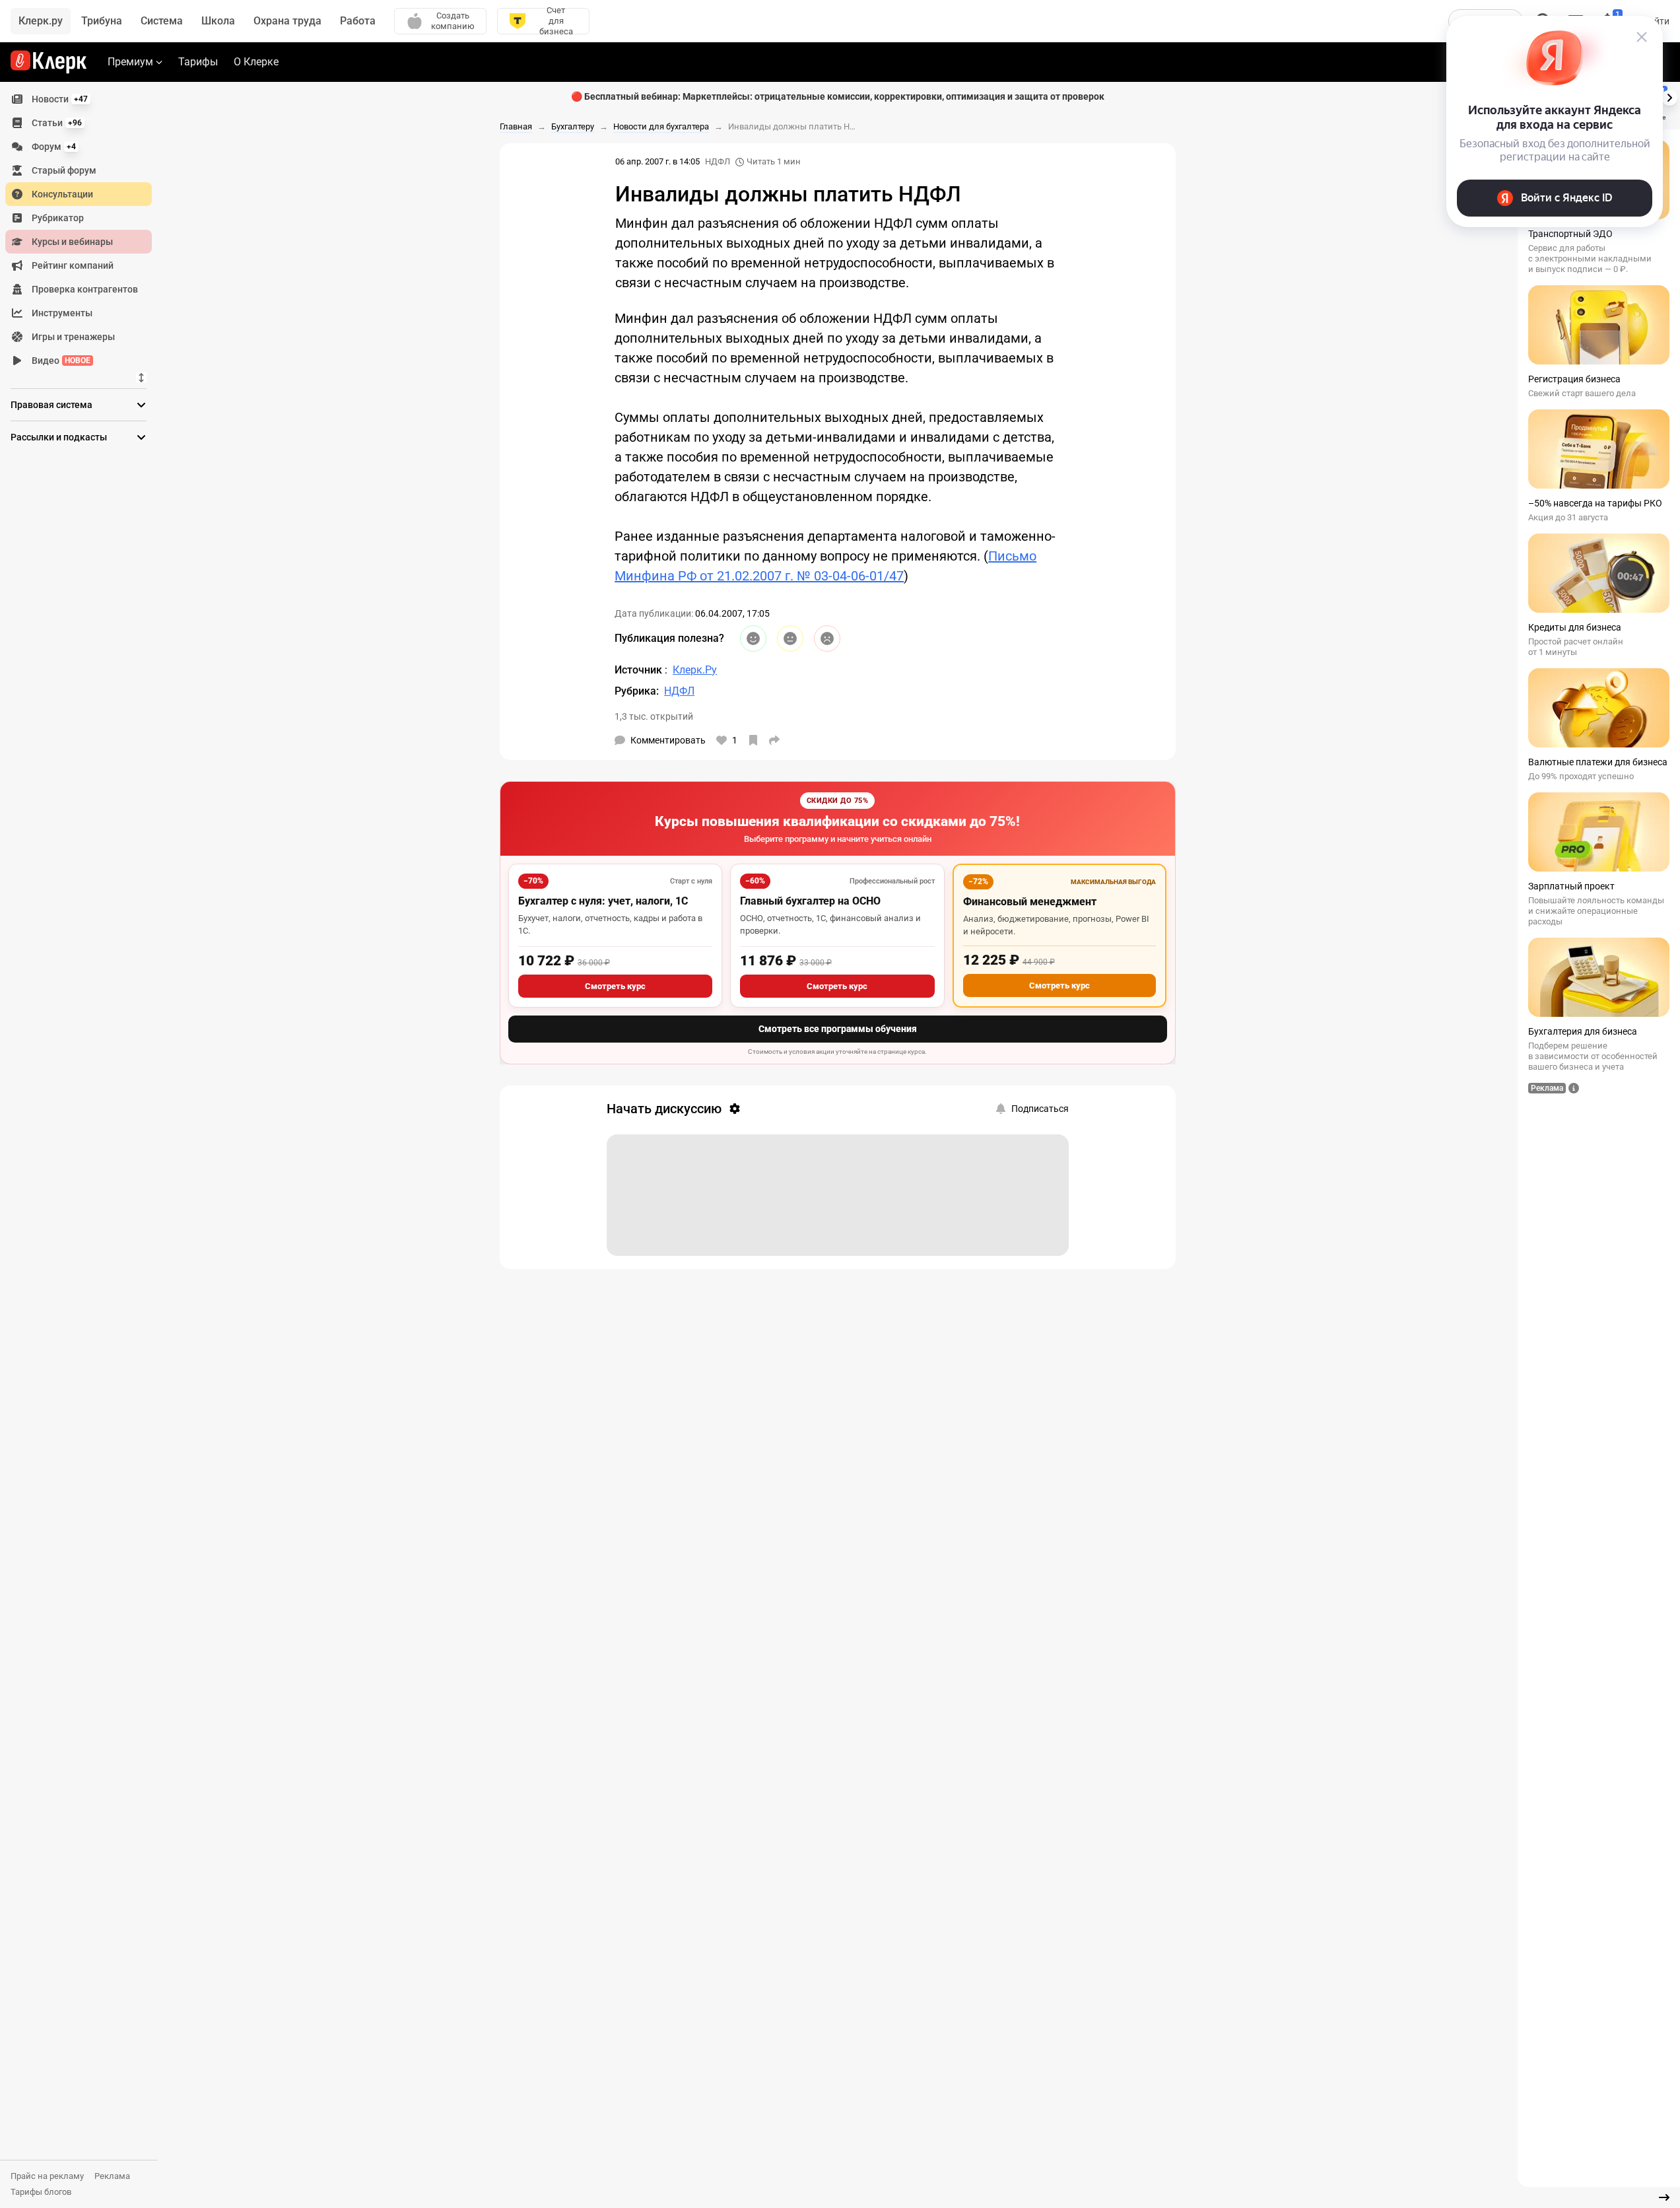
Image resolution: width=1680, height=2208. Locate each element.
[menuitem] (79, 99)
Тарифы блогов (41, 2192)
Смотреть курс (615, 986)
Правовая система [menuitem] (51, 405)
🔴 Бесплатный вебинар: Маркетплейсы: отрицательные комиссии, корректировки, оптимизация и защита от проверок (838, 96)
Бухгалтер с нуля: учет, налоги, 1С (603, 901)
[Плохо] (827, 638)
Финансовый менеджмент (1030, 902)
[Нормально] (790, 638)
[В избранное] (753, 740)
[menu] (84, 230)
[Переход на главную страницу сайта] (49, 62)
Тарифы (198, 62)
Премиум (130, 62)
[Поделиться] (774, 740)
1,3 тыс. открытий (654, 716)
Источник (640, 670)
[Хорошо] (753, 638)
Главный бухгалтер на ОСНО (810, 901)
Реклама (112, 2176)
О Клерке (256, 62)
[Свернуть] (1664, 2197)
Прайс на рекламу (47, 2176)
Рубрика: (637, 691)
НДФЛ (718, 161)
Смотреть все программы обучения (838, 1029)
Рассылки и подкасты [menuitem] (59, 437)
